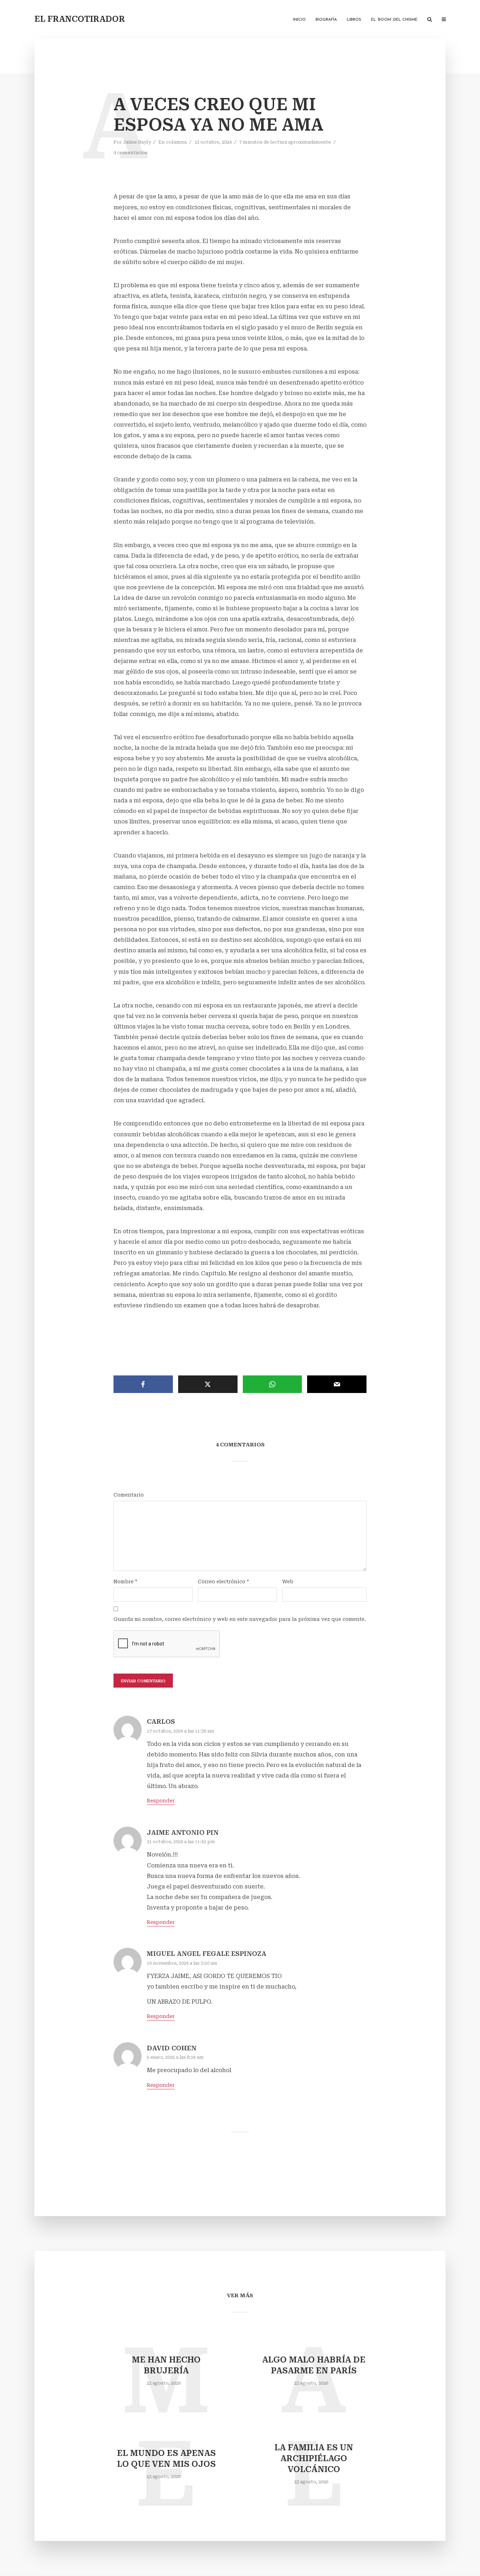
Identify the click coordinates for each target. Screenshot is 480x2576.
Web (288, 1582)
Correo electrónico (223, 1582)
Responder (161, 1801)
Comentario (129, 1495)
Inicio (299, 20)
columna (176, 142)
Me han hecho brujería (166, 2365)
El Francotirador (80, 19)
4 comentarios (130, 153)
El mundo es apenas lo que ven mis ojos (166, 2459)
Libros (354, 20)
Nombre (125, 1582)
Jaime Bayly (137, 142)
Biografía (326, 20)
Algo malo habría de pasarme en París (314, 2365)
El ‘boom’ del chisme (394, 20)
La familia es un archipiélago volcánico (314, 2459)
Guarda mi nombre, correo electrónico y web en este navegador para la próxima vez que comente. (240, 1619)
